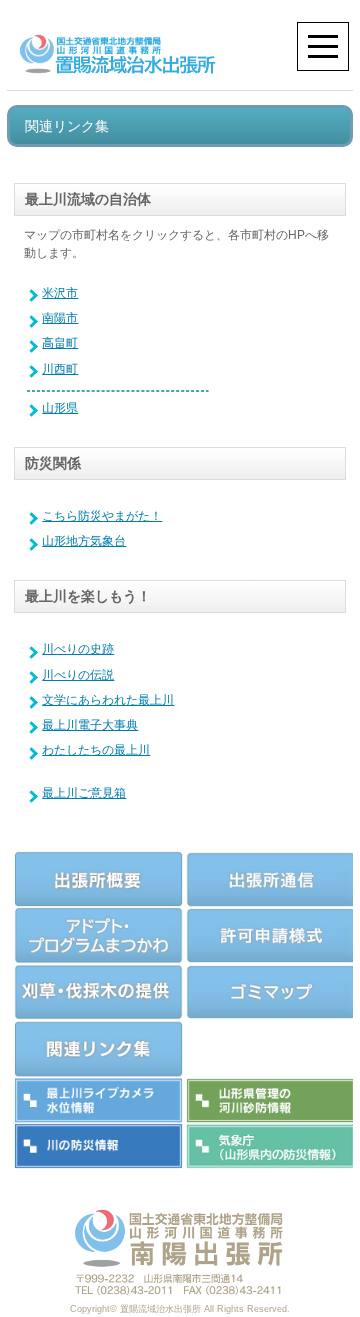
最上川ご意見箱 (84, 793)
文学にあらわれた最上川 (108, 700)
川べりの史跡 (78, 649)
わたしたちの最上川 (96, 750)
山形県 (60, 408)
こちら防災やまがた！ (102, 516)
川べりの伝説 (78, 675)
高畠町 (60, 343)
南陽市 (60, 318)
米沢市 (60, 293)
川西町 (60, 369)
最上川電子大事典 (90, 725)
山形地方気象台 (84, 541)
